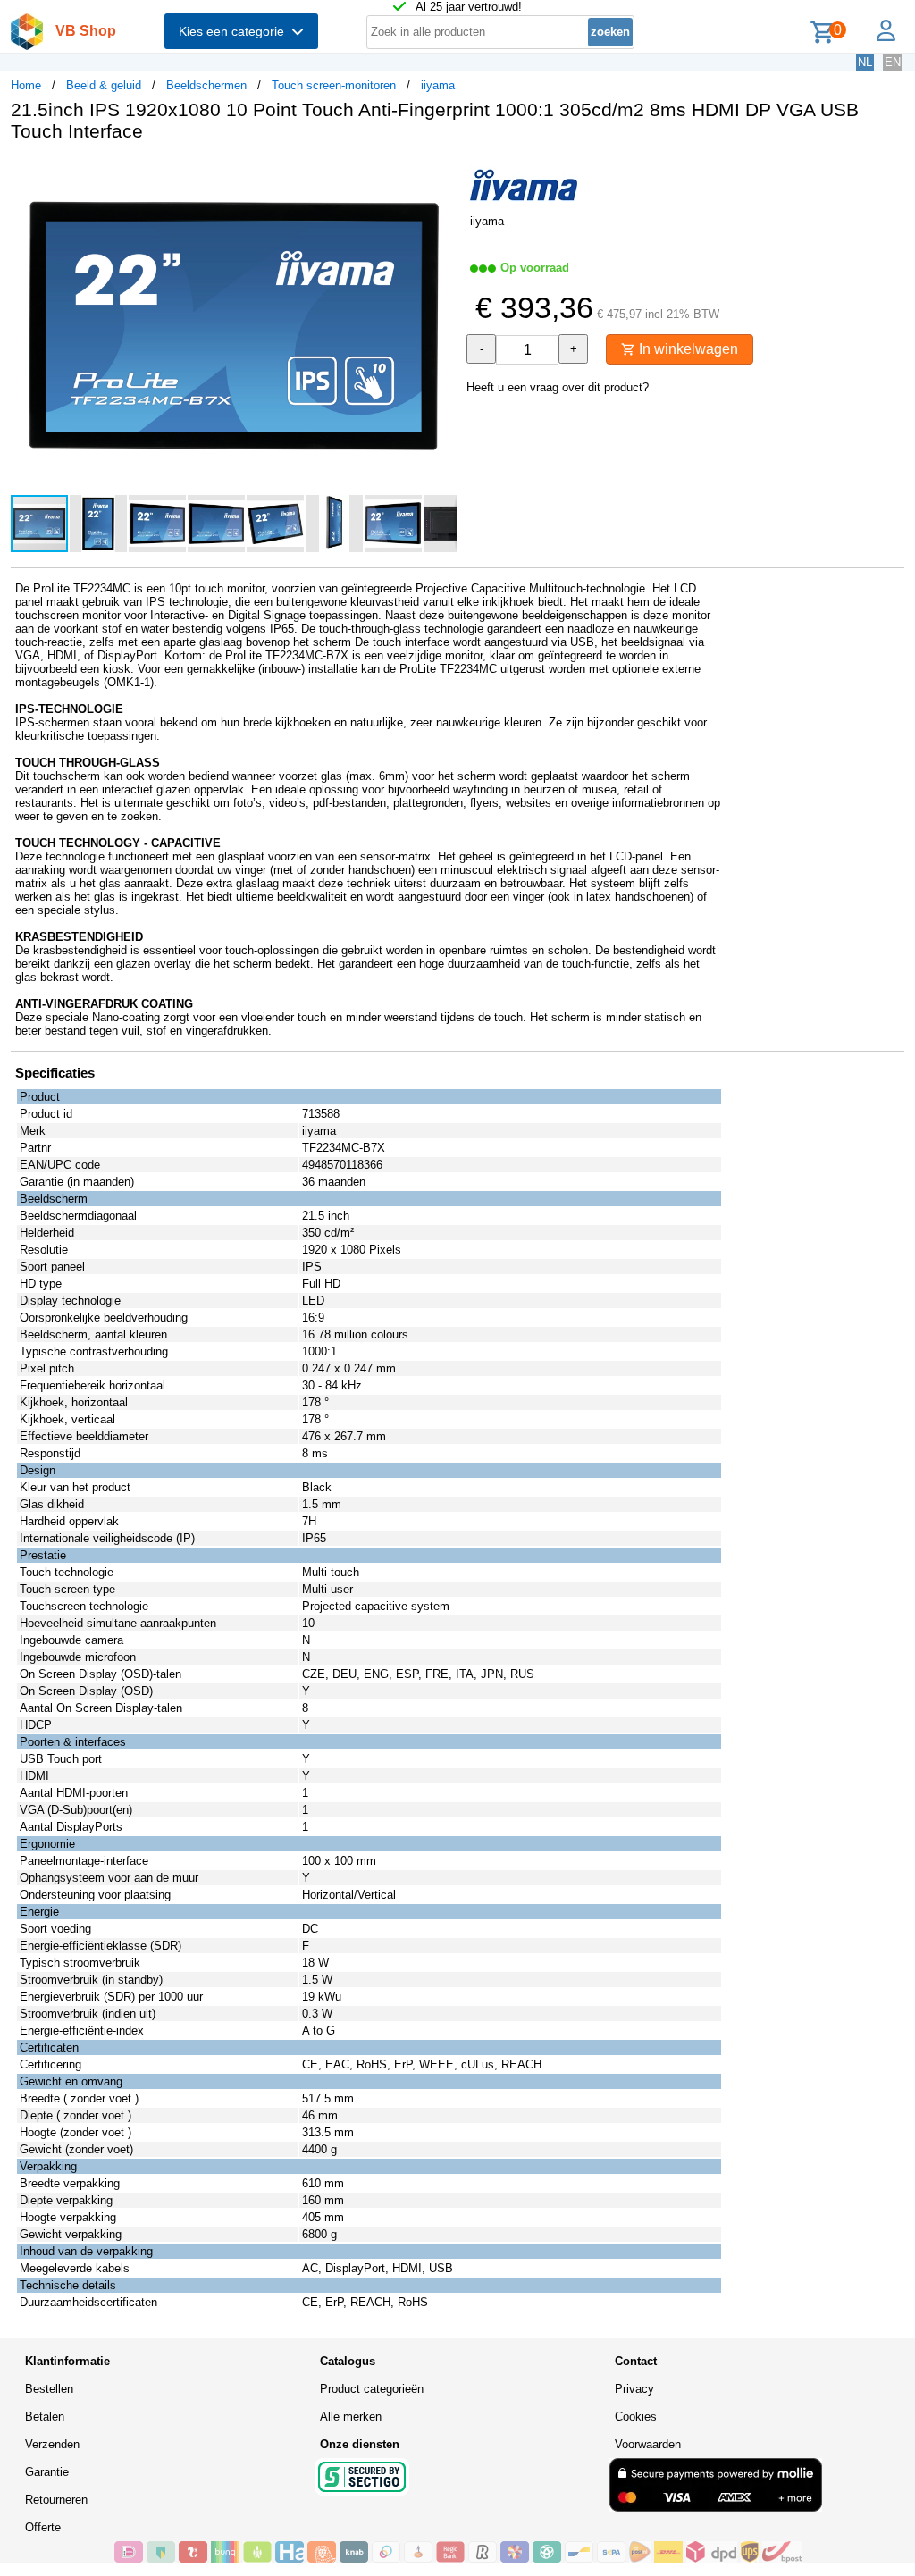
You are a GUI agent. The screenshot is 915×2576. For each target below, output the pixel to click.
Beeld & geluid (104, 85)
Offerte (43, 2527)
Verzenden (52, 2444)
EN (893, 62)
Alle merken (351, 2417)
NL (865, 62)
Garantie (47, 2472)
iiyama (438, 85)
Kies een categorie (235, 31)
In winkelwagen (687, 349)
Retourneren (56, 2500)
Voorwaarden (648, 2444)
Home (26, 85)
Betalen (45, 2417)
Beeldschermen (206, 85)
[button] (441, 174)
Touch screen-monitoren (334, 85)
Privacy (634, 2389)
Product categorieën (372, 2389)
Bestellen (49, 2389)
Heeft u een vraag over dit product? (558, 387)
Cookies (636, 2417)
